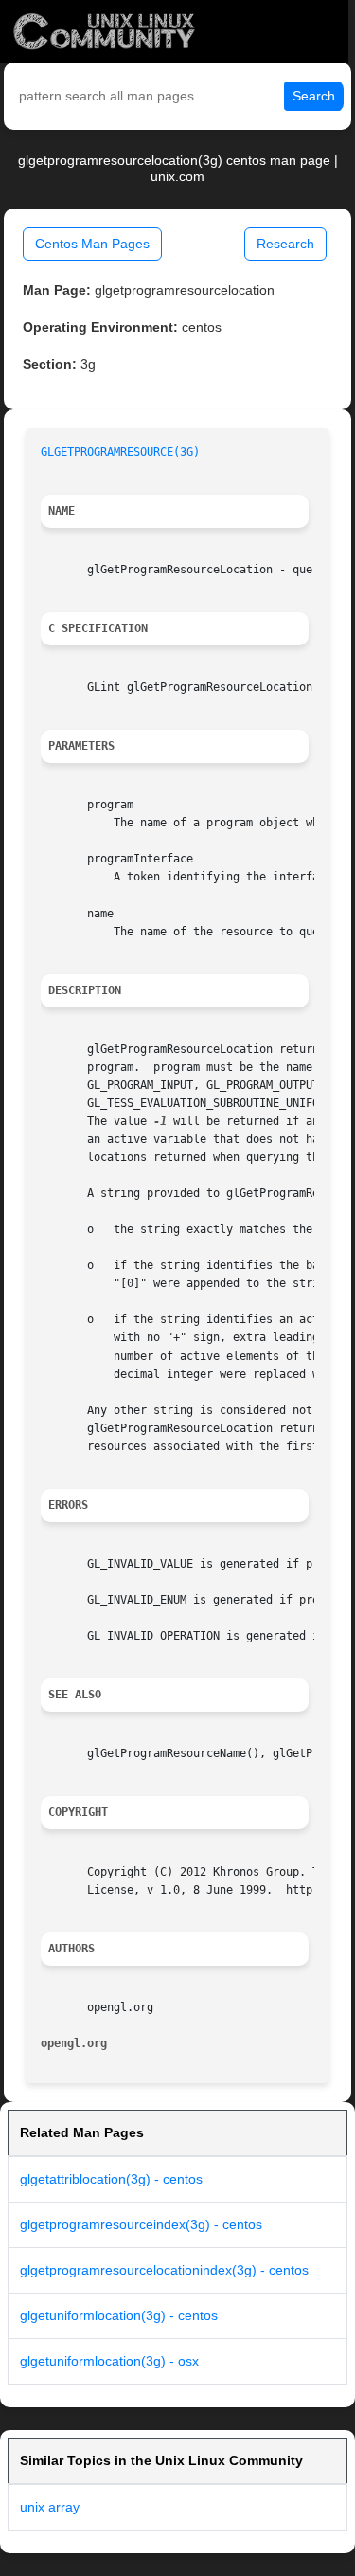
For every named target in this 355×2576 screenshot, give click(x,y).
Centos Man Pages (92, 244)
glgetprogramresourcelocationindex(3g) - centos (164, 2270)
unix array (50, 2507)
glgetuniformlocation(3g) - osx (109, 2361)
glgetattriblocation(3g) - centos (111, 2179)
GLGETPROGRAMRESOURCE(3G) (120, 452)
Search (314, 96)
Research (285, 244)
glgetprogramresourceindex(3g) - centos (141, 2224)
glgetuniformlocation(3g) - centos (119, 2315)
